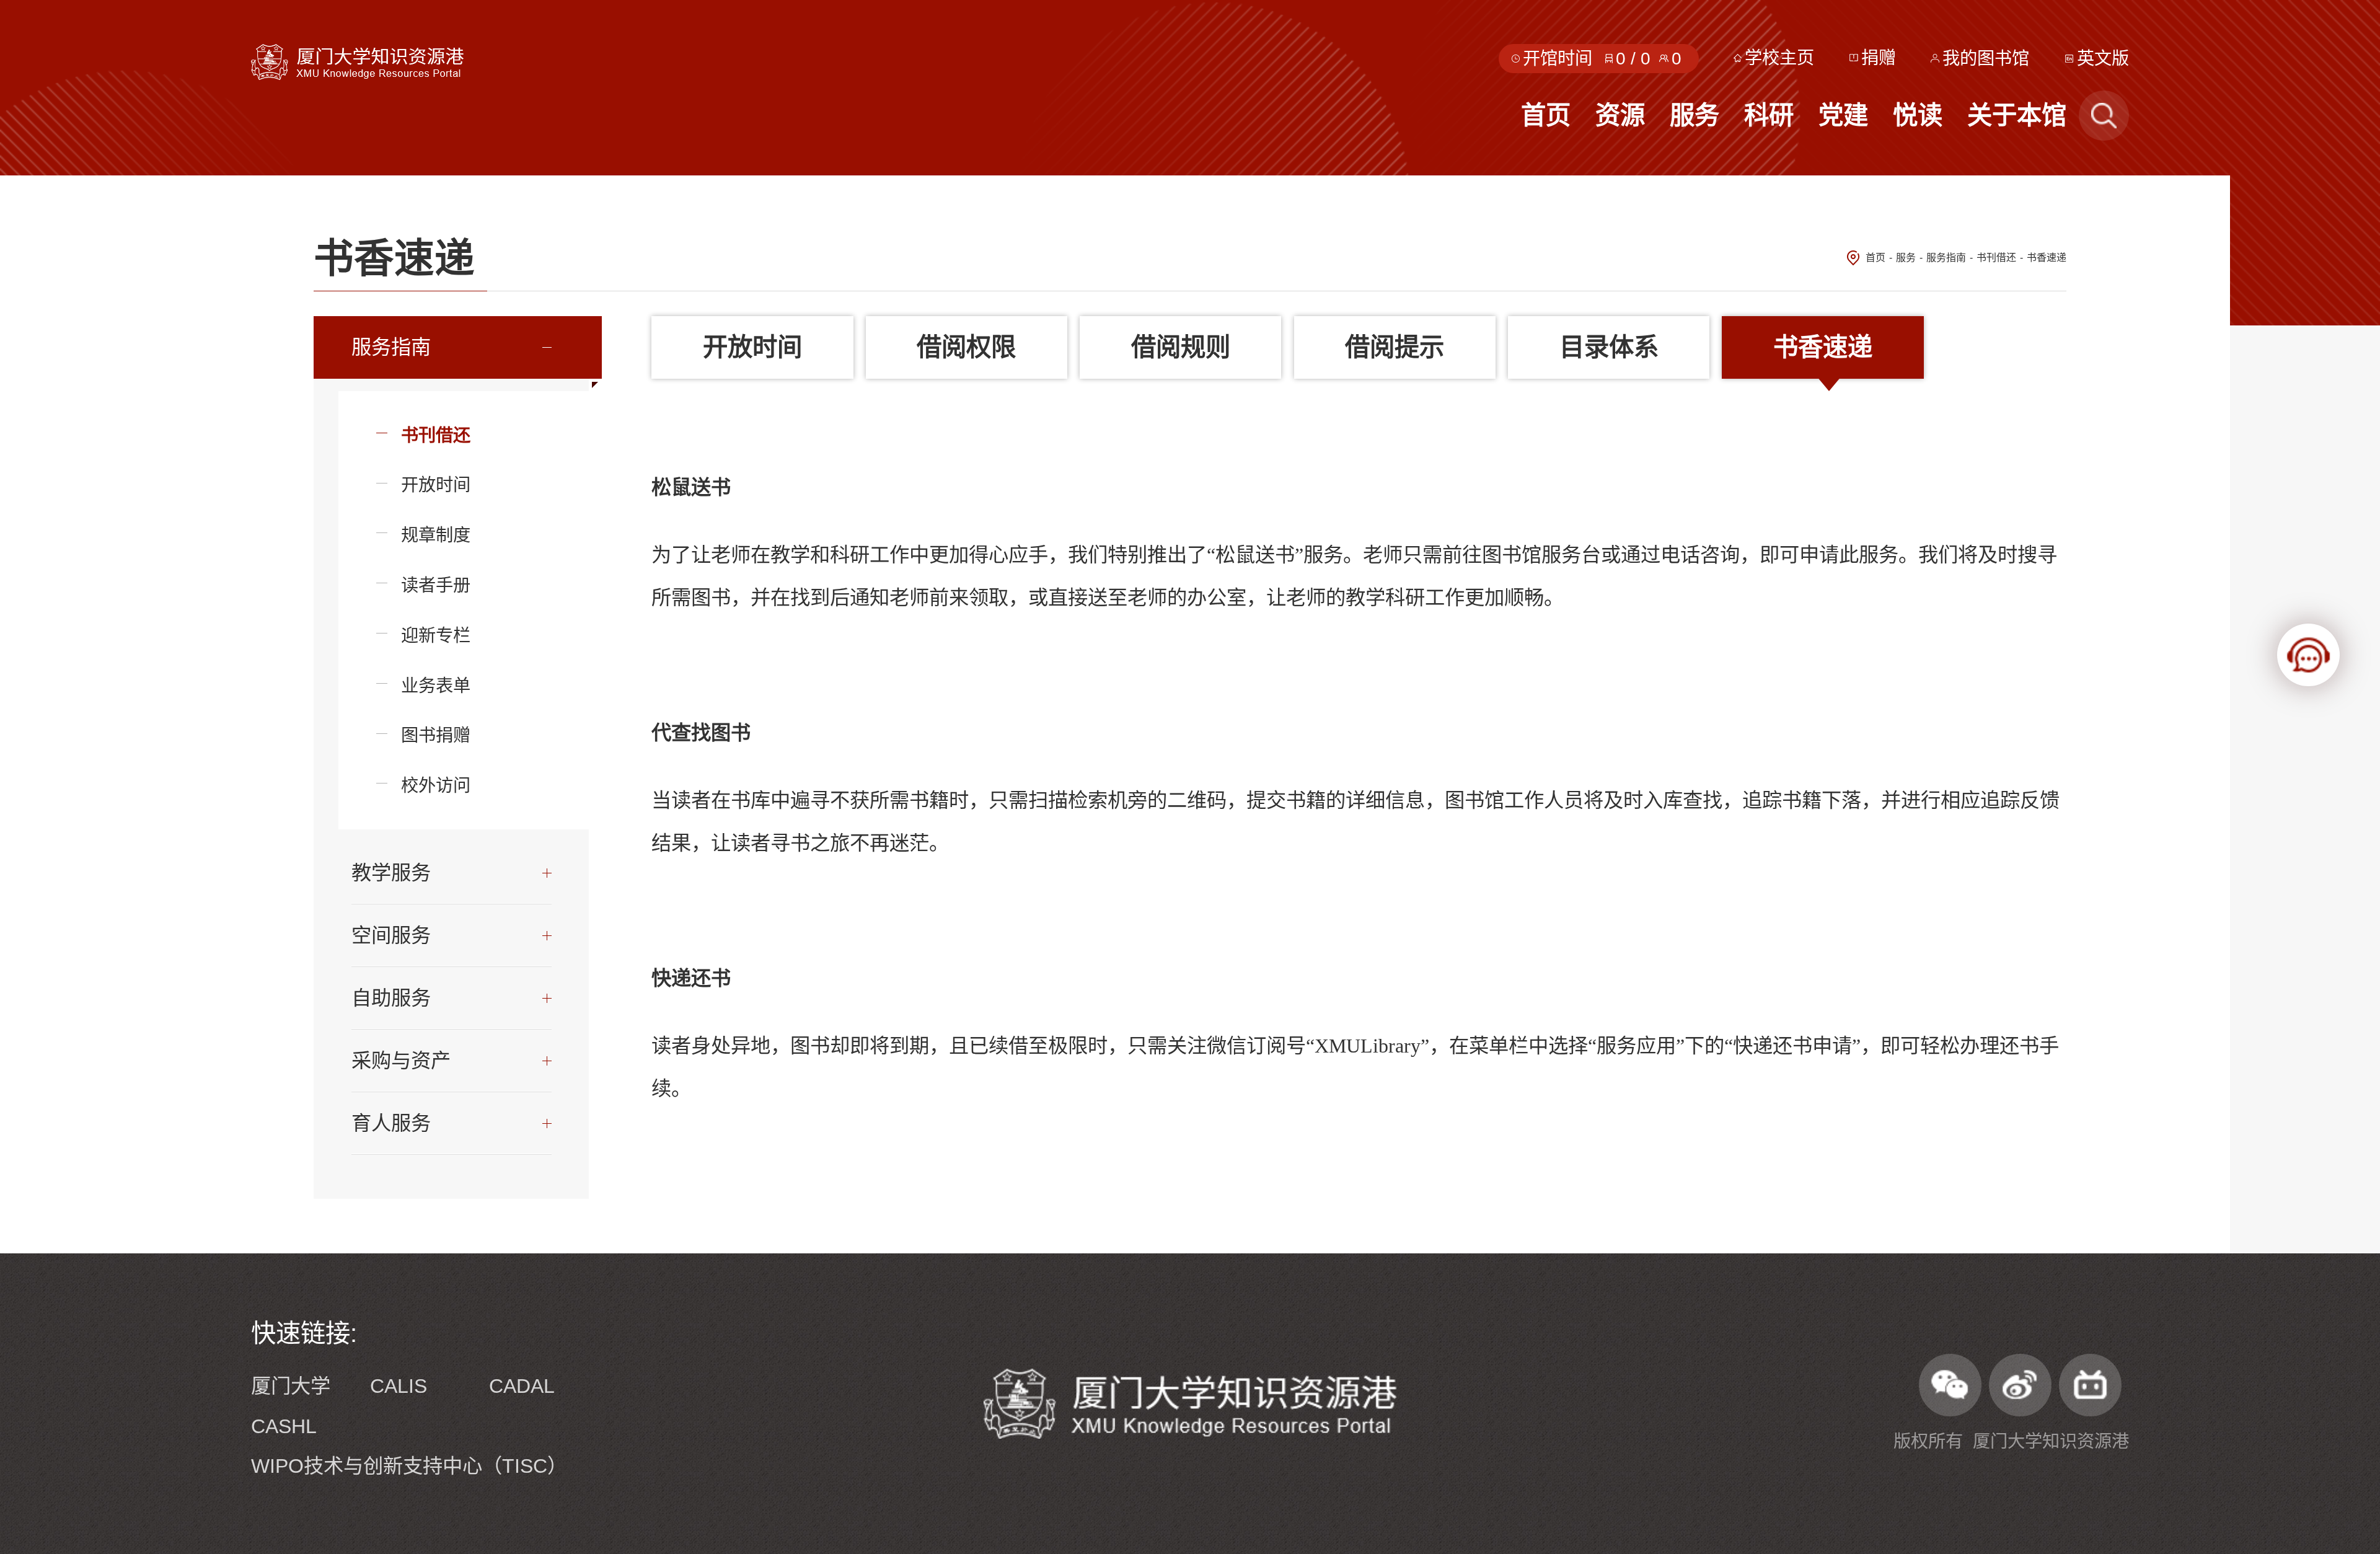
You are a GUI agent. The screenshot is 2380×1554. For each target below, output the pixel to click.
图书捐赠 (436, 735)
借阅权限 (966, 347)
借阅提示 (1395, 347)
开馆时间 (1558, 58)
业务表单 (436, 686)
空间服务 (391, 935)
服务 (1906, 258)
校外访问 (436, 785)
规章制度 (436, 535)
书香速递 (2047, 258)
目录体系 (1609, 347)
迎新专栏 (436, 635)
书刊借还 (1996, 258)
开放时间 (436, 485)
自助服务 (391, 998)
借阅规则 (1181, 347)
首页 (1875, 258)
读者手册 (436, 585)
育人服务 (391, 1123)
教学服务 (391, 873)
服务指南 (1946, 258)
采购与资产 (401, 1061)
